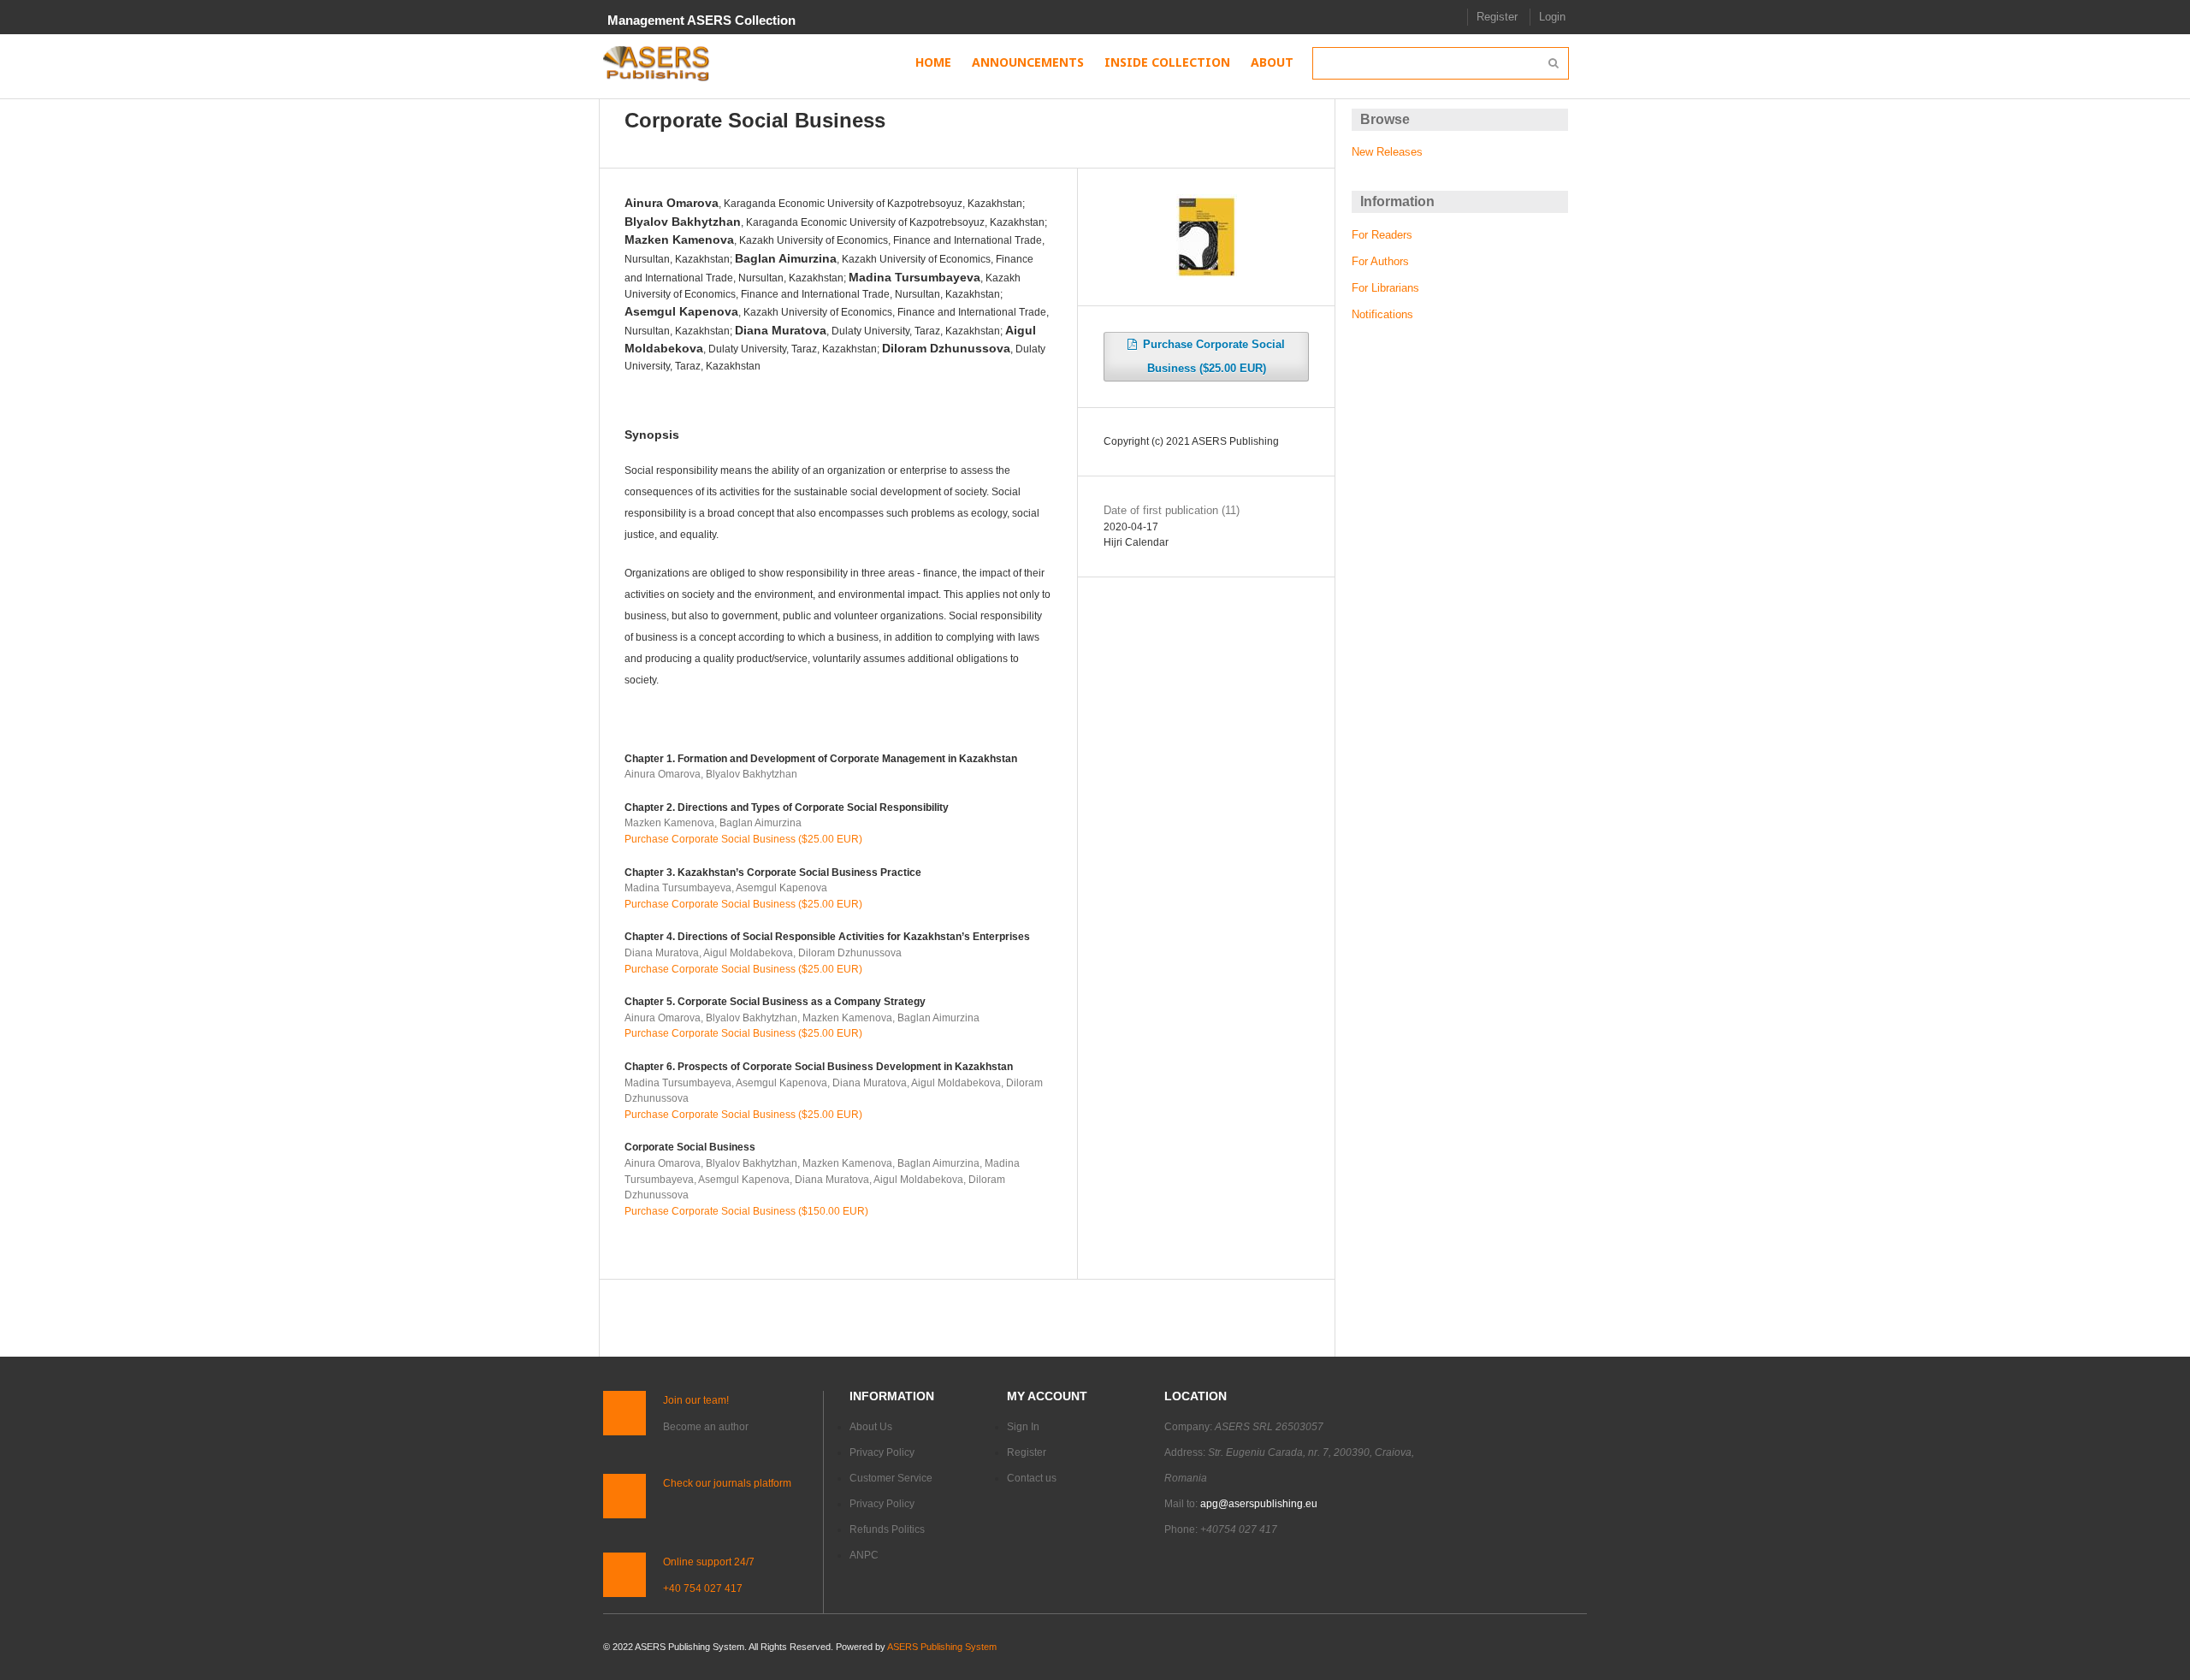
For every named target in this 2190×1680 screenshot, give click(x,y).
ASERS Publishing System (942, 1647)
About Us (871, 1427)
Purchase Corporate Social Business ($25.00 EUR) (743, 839)
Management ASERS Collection (701, 20)
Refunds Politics (887, 1529)
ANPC (864, 1555)
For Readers (1382, 235)
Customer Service (891, 1478)
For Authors (1380, 261)
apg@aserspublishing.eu (1259, 1504)
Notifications (1382, 314)
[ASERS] (657, 64)
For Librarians (1385, 288)
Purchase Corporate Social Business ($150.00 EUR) (746, 1211)
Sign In (1023, 1427)
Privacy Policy (882, 1452)
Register (1497, 17)
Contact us (1032, 1478)
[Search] (1553, 63)
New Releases (1387, 152)
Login (1552, 17)
